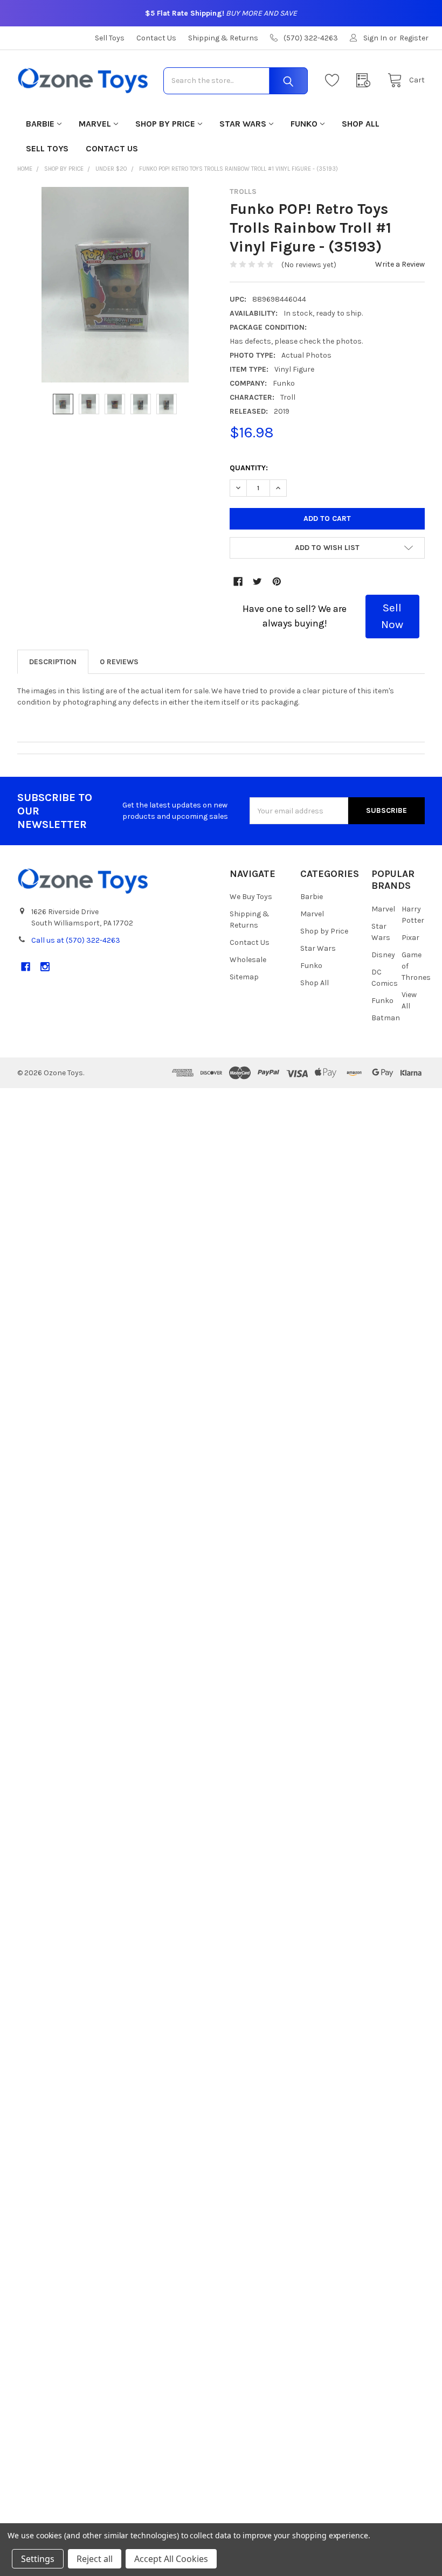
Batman (386, 1018)
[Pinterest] (277, 582)
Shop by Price (165, 124)
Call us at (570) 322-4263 (76, 940)
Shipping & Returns (223, 38)
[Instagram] (45, 967)
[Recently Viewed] (366, 81)
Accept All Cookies (171, 2559)
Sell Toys (110, 38)
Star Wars (243, 124)
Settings (38, 2559)
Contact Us (156, 38)
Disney (383, 955)
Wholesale (248, 960)
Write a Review (400, 264)
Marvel (95, 124)
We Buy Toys (251, 897)
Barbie (40, 124)
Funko (304, 124)
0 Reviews (119, 662)
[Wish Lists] (335, 81)
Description (53, 662)
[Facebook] (238, 582)
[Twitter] (257, 582)
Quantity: (249, 468)
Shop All (361, 124)
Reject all (95, 2559)
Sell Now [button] (392, 616)
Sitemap (244, 977)
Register (414, 38)
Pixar (410, 938)
